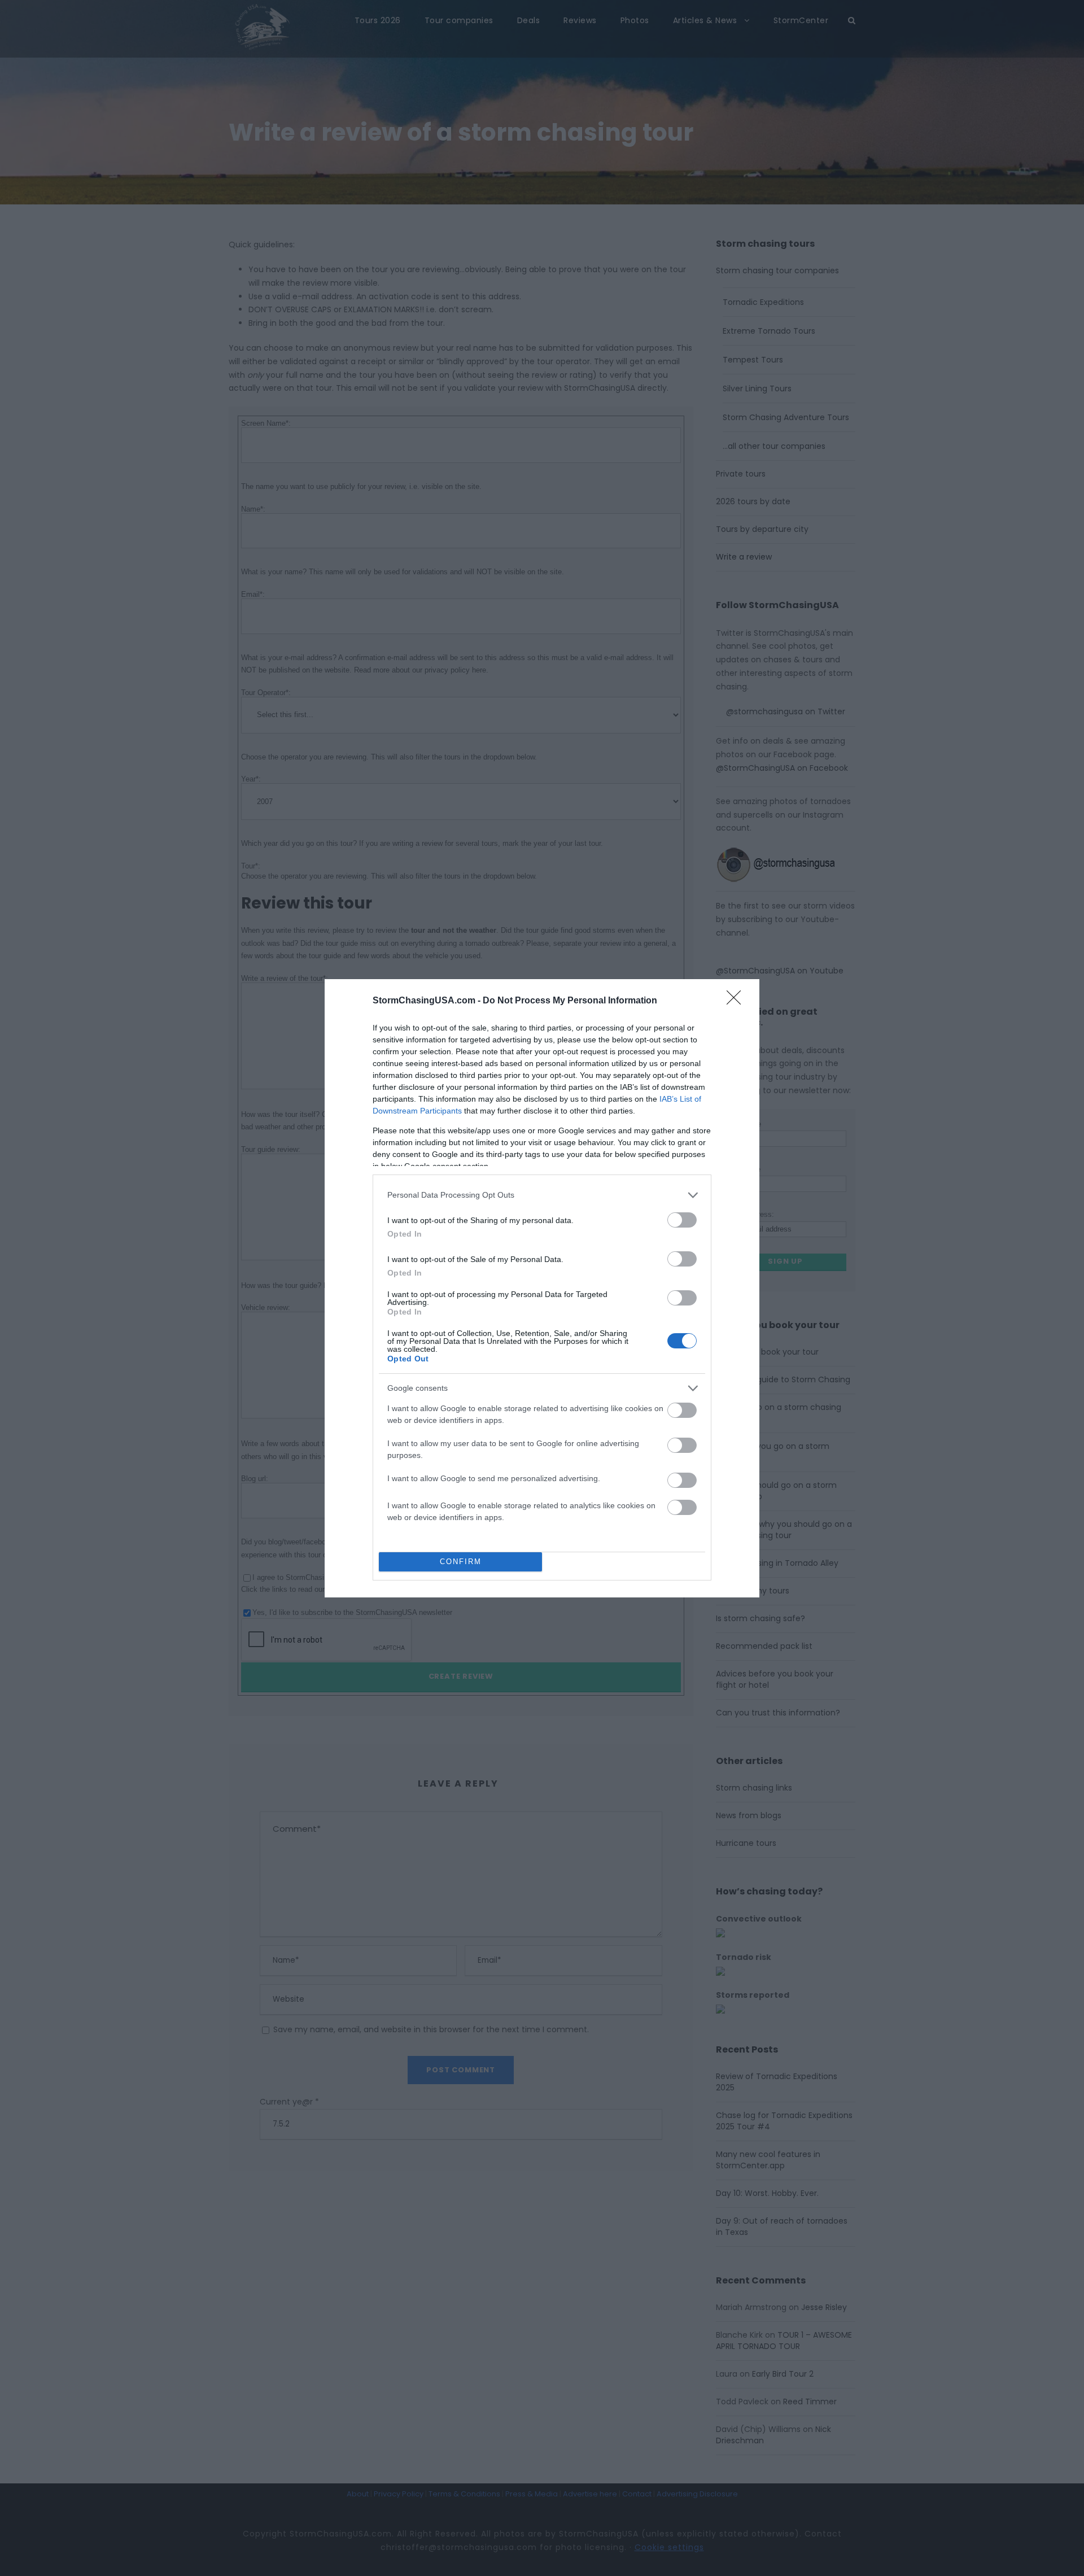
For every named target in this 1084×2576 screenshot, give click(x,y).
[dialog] (542, 1288)
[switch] (682, 1220)
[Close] (737, 1001)
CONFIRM (461, 1562)
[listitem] (542, 1195)
